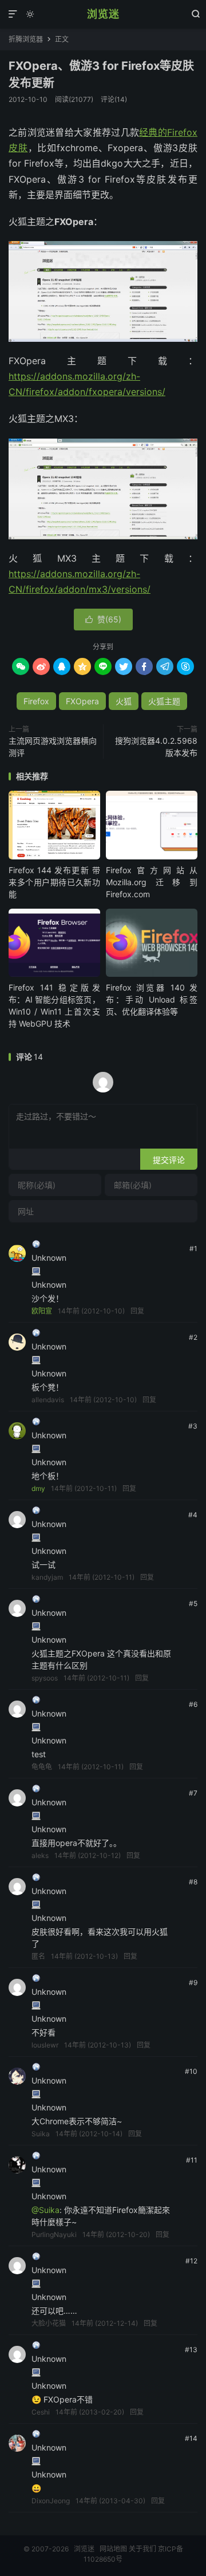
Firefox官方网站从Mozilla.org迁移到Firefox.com (152, 882)
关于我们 (142, 2549)
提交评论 (169, 1160)
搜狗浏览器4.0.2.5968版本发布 (156, 747)
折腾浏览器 (26, 39)
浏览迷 (103, 14)
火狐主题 (164, 701)
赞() (103, 619)
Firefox (36, 701)
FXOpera (82, 701)
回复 (137, 1311)
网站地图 (113, 2549)
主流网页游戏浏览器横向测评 (53, 747)
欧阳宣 (42, 1311)
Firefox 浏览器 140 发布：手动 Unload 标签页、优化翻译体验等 (152, 999)
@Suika (45, 2210)
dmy (38, 1488)
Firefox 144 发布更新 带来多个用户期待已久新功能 (54, 882)
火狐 (124, 701)
